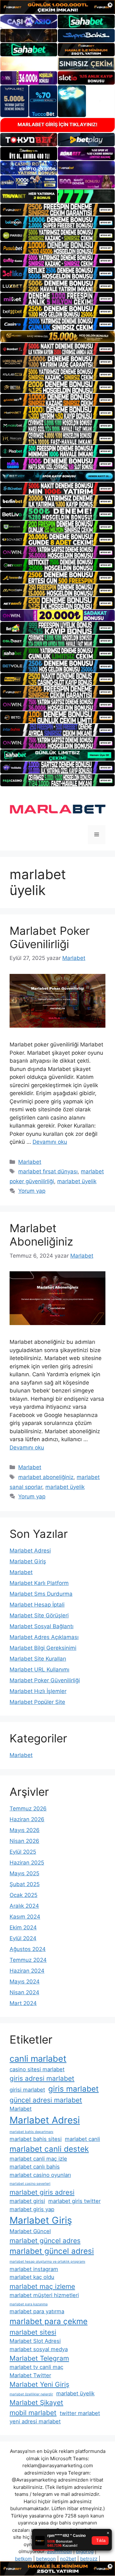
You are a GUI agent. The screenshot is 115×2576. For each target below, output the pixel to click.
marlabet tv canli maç (36, 2367)
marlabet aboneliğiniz (46, 1477)
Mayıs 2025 (24, 1873)
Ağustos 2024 (28, 1949)
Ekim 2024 (23, 1927)
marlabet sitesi (33, 2332)
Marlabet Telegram (39, 2358)
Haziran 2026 (27, 1819)
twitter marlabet (80, 2413)
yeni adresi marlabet (35, 2421)
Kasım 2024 (25, 1917)
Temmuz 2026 (28, 1809)
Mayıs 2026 (25, 1830)
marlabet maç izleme (42, 2286)
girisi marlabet (27, 2090)
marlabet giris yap (32, 2209)
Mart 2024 (23, 2003)
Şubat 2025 (25, 1884)
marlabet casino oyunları (40, 2175)
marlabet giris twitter (74, 2201)
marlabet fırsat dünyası (48, 1171)
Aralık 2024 (24, 1906)
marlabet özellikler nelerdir (31, 2394)
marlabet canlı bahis (35, 2167)
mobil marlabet (33, 2413)
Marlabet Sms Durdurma (41, 1594)
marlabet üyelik (77, 1181)
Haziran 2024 (27, 1971)
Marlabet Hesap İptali (37, 1605)
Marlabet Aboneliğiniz (41, 1235)
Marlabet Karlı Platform (39, 1583)
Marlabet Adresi (30, 1551)
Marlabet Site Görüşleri (39, 1615)
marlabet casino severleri (30, 2184)
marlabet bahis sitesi (36, 2139)
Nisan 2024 (24, 1992)
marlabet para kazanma (29, 2304)
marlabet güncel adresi (52, 2251)
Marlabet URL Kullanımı (39, 1670)
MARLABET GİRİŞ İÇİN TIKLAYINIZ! (57, 125)
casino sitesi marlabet (37, 2069)
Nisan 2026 (24, 1841)
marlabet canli (82, 2139)
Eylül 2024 (23, 1938)
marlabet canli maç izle (38, 2159)
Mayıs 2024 (25, 1982)
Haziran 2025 (27, 1863)
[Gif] (57, 337)
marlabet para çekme (49, 2321)
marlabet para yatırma (37, 2311)
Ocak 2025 (23, 1895)
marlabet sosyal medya (39, 2349)
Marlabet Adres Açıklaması (44, 1637)
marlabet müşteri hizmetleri (44, 2295)
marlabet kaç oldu (32, 2277)
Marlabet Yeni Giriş (39, 2384)
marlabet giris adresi (42, 2192)
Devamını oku (50, 1142)
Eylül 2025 (23, 1852)
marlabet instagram (34, 2269)
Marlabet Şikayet (36, 2402)
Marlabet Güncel (30, 2231)
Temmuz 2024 (28, 1960)
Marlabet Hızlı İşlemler (38, 1691)
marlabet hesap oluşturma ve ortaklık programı (47, 2262)
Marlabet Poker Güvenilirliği (50, 937)
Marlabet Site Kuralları (38, 1659)
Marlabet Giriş (28, 1561)
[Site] (57, 210)
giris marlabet (73, 2089)
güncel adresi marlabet (46, 2100)
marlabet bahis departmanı (31, 2132)
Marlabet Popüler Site (37, 1702)
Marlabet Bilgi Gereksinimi (43, 1648)
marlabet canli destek (49, 2149)
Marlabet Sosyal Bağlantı (42, 1626)
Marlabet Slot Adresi (35, 2341)
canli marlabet (38, 2059)
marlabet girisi (27, 2201)
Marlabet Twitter (30, 2375)
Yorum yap (32, 1191)
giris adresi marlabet (42, 2078)
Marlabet (30, 1162)
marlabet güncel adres (45, 2241)
